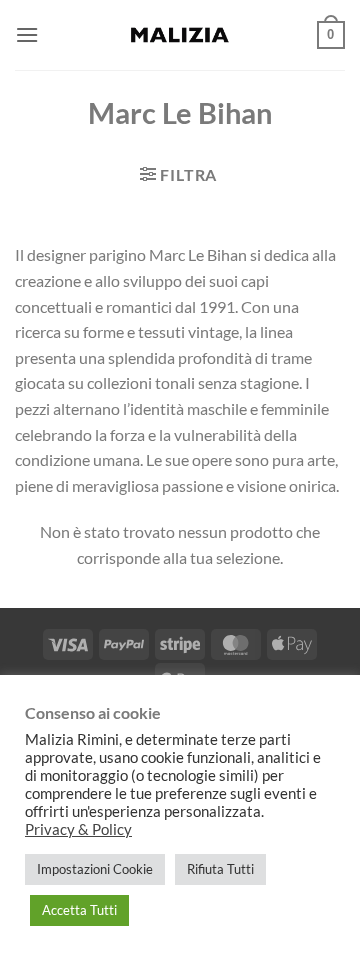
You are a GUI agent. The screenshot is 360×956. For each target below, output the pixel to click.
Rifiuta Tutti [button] (220, 869)
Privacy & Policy (78, 829)
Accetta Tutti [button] (79, 910)
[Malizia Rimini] (180, 35)
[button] (27, 34)
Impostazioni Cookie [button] (95, 869)
